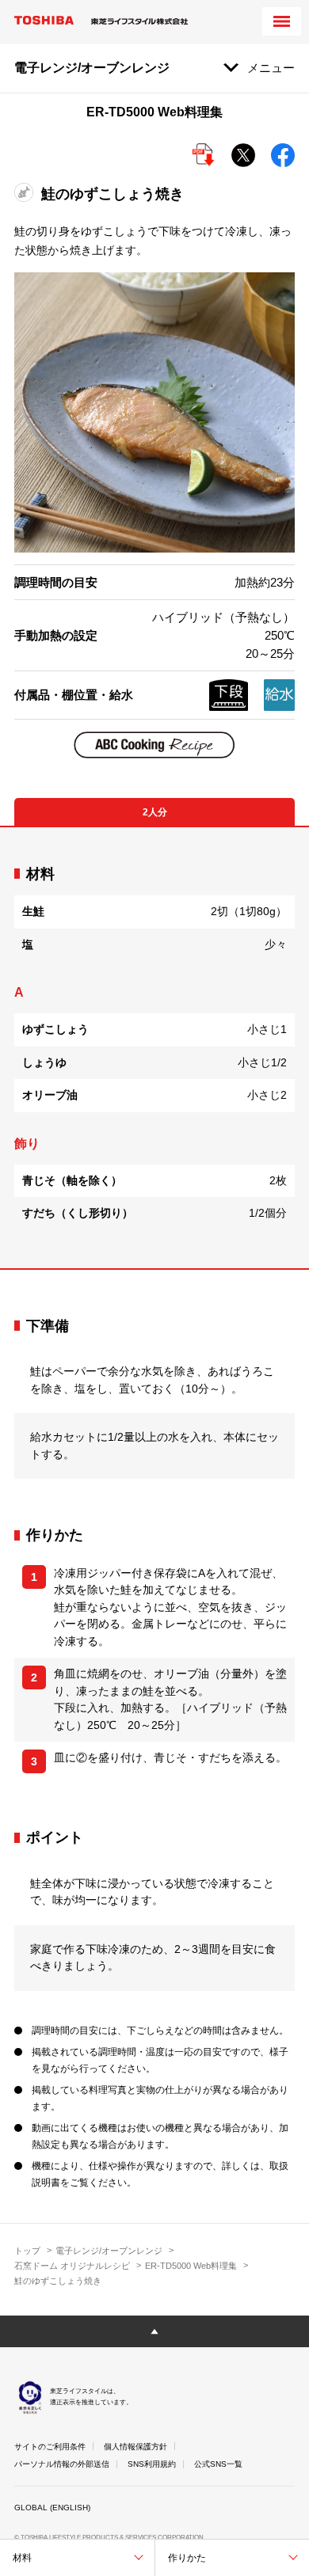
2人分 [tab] (155, 812)
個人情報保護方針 (135, 2447)
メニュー (271, 68)
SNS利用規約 (152, 2464)
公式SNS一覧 (218, 2464)
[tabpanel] (154, 1048)
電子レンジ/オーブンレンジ (109, 2251)
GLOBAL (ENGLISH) (52, 2508)
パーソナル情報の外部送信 (62, 2464)
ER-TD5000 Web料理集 (191, 2266)
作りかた (187, 2558)
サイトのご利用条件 (50, 2447)
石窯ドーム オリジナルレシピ (72, 2266)
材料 (22, 2558)
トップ (27, 2251)
